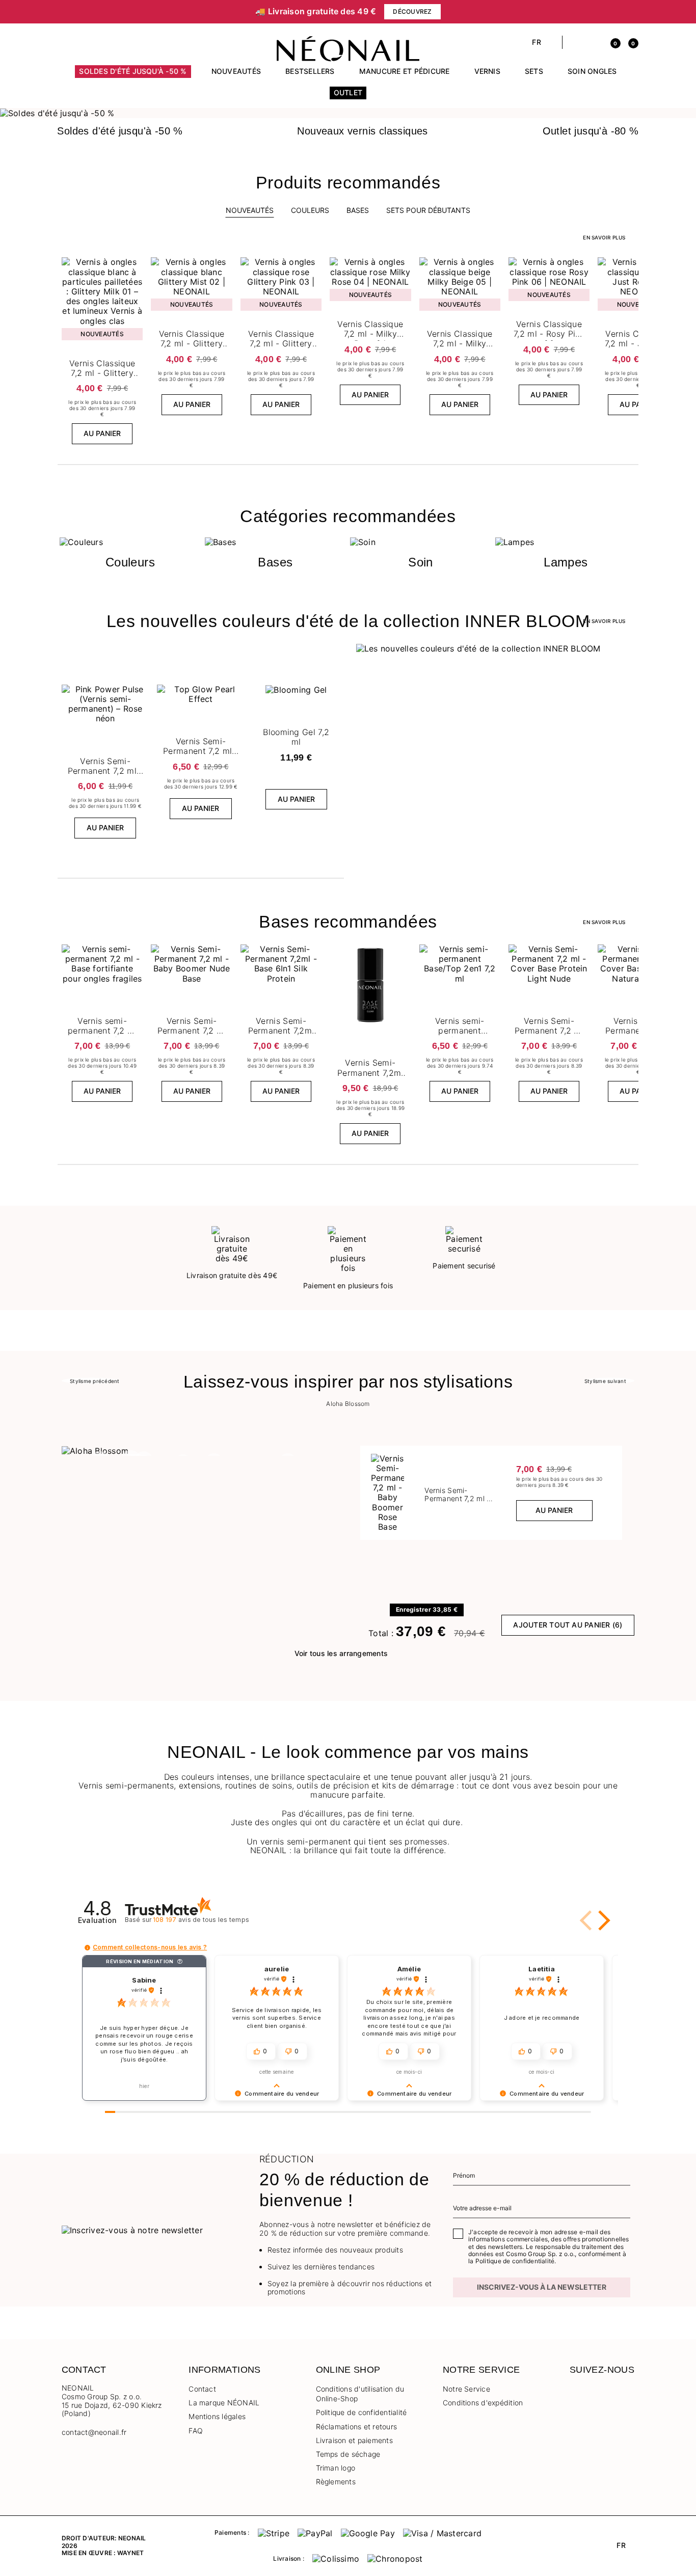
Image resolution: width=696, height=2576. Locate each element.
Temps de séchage (348, 2454)
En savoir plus (604, 237)
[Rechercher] (575, 42)
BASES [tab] (358, 210)
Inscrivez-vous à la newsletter (542, 2287)
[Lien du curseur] (348, 113)
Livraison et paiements (354, 2440)
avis (201, 1920)
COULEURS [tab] (310, 210)
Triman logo (336, 2468)
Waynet (130, 2553)
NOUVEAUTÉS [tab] (250, 210)
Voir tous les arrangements (341, 1653)
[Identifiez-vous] (593, 42)
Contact (202, 2389)
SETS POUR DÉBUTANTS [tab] (428, 210)
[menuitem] (133, 76)
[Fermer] (631, 12)
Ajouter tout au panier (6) (568, 1625)
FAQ (196, 2431)
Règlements (336, 2482)
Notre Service (466, 2389)
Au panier (102, 433)
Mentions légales (217, 2416)
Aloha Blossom (348, 1404)
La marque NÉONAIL (224, 2403)
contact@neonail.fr (94, 2432)
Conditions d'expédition (483, 2403)
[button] (66, 42)
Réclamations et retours (357, 2426)
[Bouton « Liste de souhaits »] (133, 267)
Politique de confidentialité (362, 2412)
